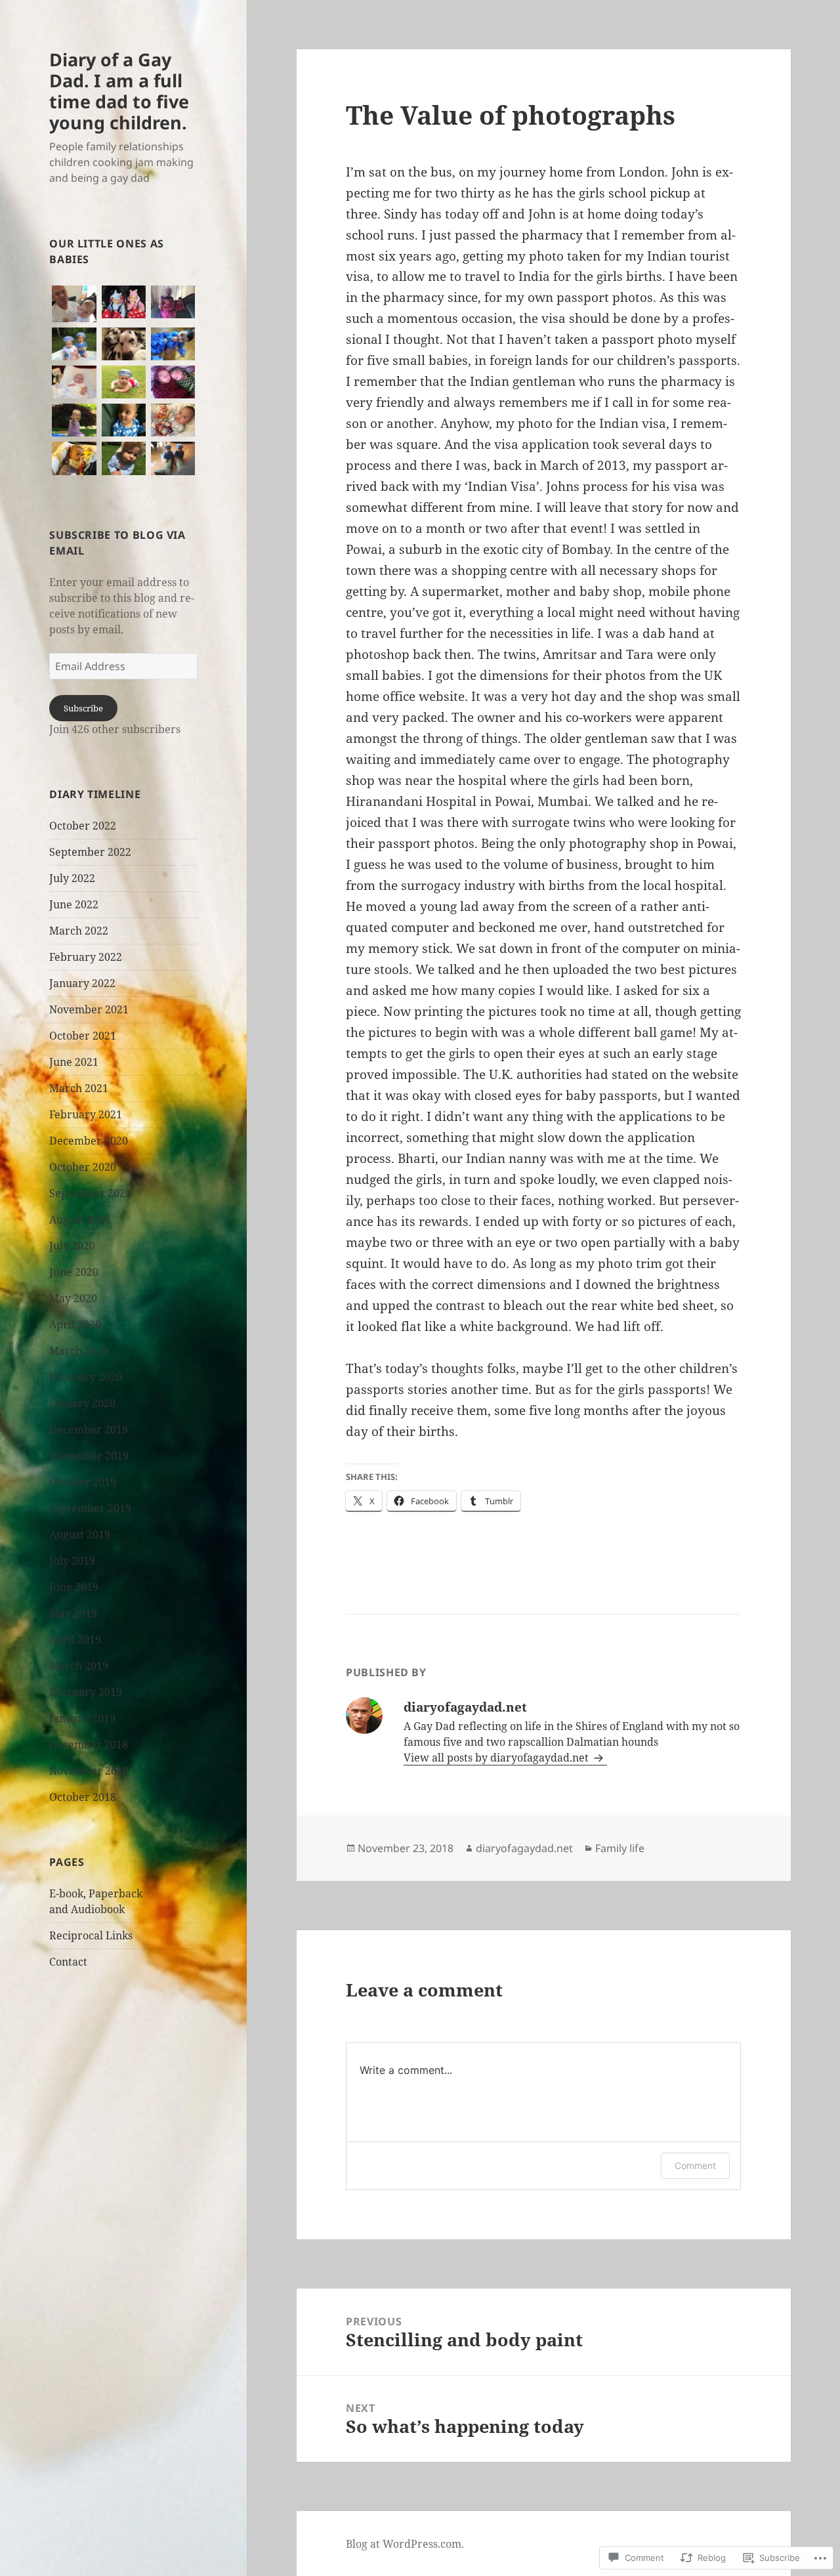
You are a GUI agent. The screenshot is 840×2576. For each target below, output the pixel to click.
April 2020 (75, 1324)
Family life (620, 1848)
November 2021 (89, 1009)
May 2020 (73, 1298)
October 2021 (83, 1036)
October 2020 (83, 1167)
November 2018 (89, 1771)
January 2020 (82, 1403)
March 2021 (79, 1088)
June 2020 (74, 1272)
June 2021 (74, 1062)
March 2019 (79, 1666)
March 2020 (79, 1351)
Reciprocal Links (91, 1935)
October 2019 (83, 1482)
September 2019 (90, 1508)
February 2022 (86, 957)
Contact (68, 1962)
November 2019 (89, 1456)
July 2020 (72, 1246)
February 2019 (86, 1692)
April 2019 (75, 1639)
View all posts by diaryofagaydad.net (497, 1758)
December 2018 (89, 1744)
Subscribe (83, 708)
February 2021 (86, 1114)
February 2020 (86, 1377)
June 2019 (74, 1587)
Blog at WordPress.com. (405, 2544)
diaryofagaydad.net (524, 1848)
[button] (74, 304)
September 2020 (90, 1193)
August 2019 (80, 1534)
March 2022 (79, 931)
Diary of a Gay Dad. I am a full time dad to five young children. (119, 91)
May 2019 (73, 1613)
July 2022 (72, 878)
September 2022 (90, 852)
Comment (695, 2165)
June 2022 (74, 904)
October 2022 (83, 826)
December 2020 (89, 1141)
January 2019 (82, 1718)
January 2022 (82, 983)
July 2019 (72, 1561)
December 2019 (89, 1429)
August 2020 (80, 1219)
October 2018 (83, 1797)
